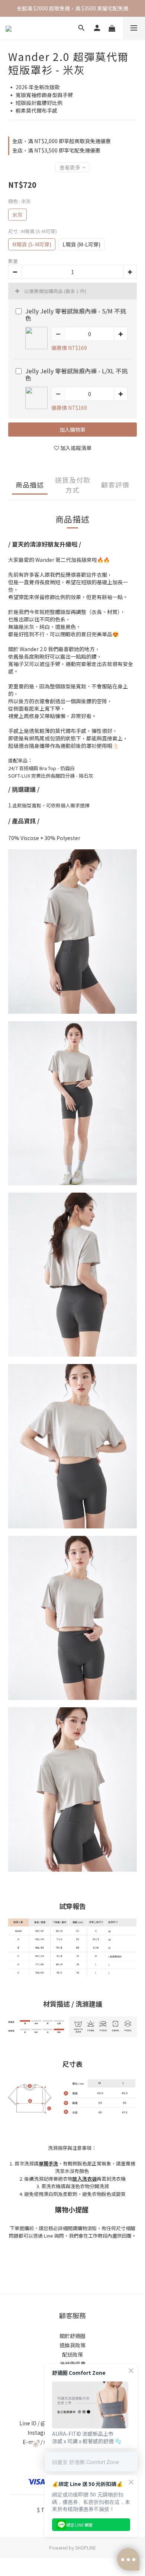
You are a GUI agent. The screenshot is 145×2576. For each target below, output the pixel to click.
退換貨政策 (72, 2345)
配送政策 (72, 2354)
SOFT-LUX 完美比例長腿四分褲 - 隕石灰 (51, 776)
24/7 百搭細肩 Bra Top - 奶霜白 (41, 768)
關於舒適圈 (72, 2336)
